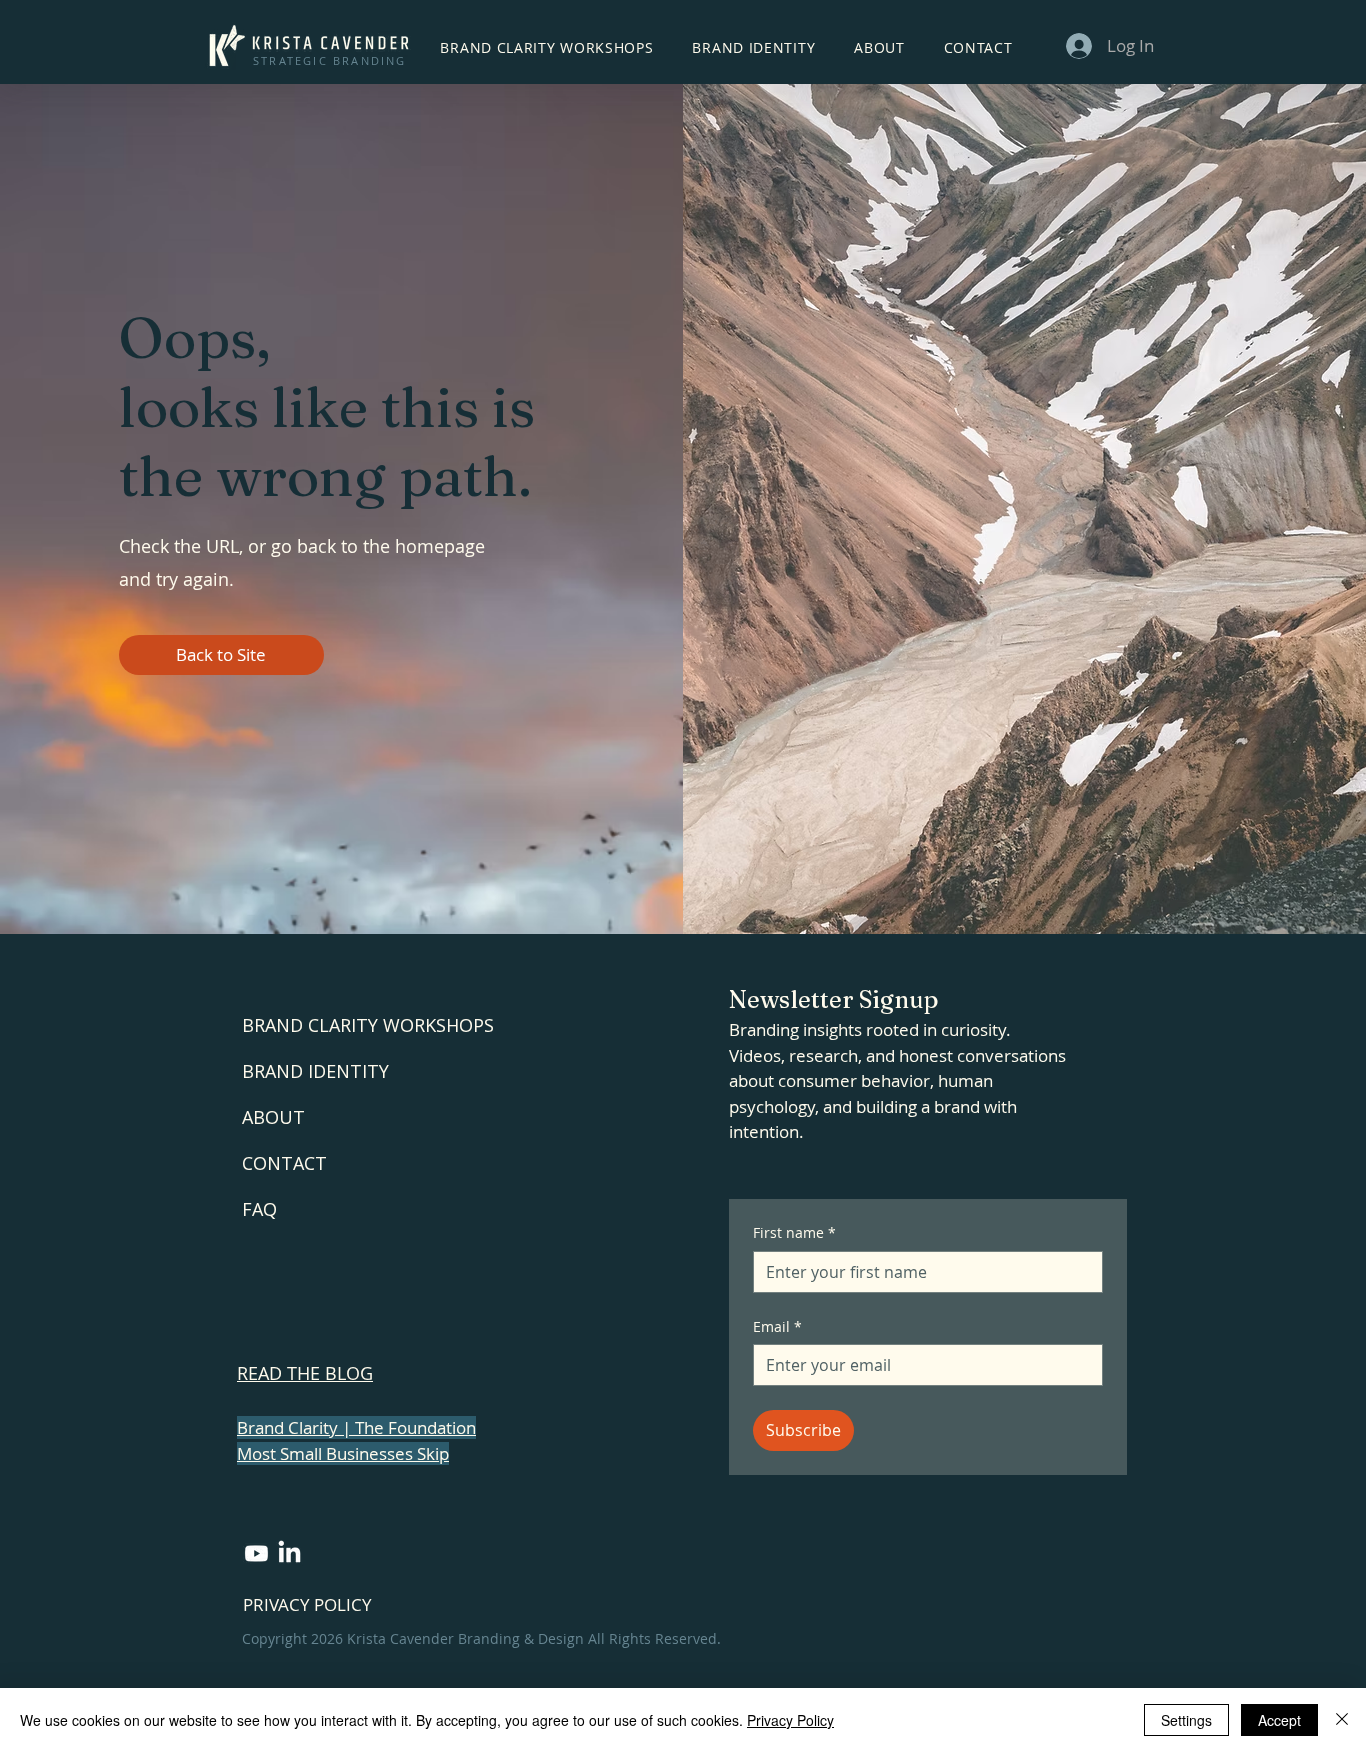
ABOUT (273, 1117)
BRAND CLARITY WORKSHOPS (368, 1025)
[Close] (1342, 1720)
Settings (1186, 1720)
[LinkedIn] (289, 1553)
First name (794, 1232)
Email (777, 1326)
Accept (1279, 1720)
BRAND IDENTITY (315, 1071)
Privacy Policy (790, 1720)
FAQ (259, 1209)
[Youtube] (256, 1553)
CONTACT (284, 1163)
